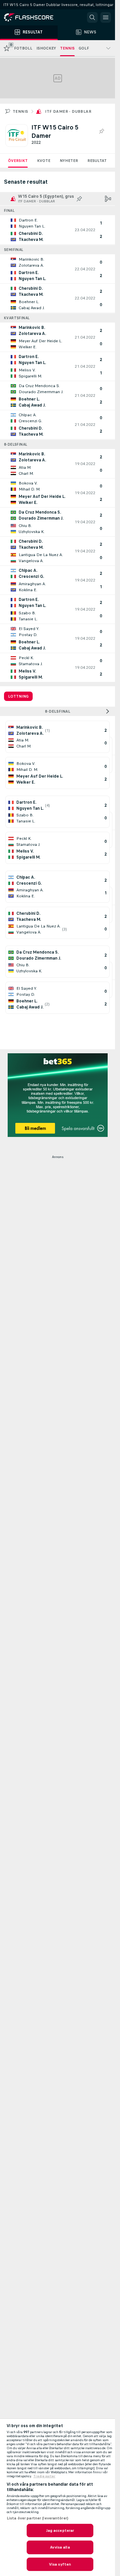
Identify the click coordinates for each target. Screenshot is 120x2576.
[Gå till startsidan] (33, 17)
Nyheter (69, 161)
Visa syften (60, 2564)
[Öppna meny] (106, 17)
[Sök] (92, 17)
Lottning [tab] (18, 696)
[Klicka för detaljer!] (57, 230)
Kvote (44, 161)
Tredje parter (44, 2476)
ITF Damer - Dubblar (68, 111)
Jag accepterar (60, 2530)
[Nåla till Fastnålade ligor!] (101, 131)
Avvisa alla (60, 2547)
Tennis (20, 111)
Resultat (97, 161)
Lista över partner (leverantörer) (37, 2518)
